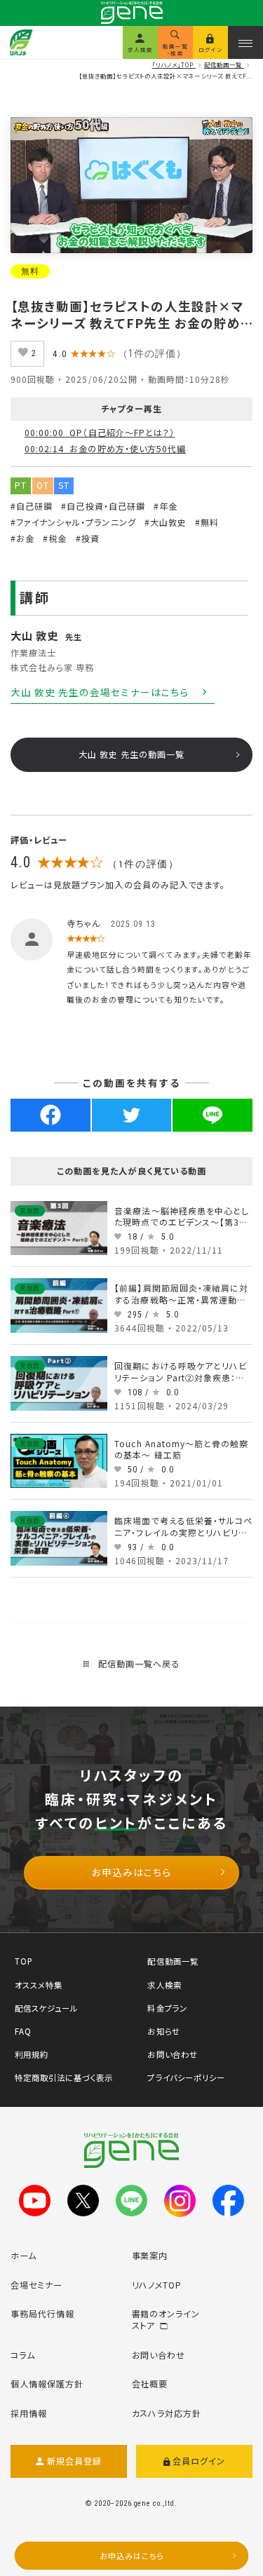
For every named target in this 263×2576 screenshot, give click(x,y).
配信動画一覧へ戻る (137, 1664)
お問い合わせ (172, 2054)
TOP (24, 1961)
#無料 (207, 522)
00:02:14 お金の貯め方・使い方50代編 (105, 449)
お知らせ (163, 2031)
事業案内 (150, 2256)
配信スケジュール (46, 2008)
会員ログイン (199, 2461)
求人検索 (164, 1985)
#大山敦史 (166, 522)
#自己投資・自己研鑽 (103, 506)
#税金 (55, 538)
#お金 (22, 538)
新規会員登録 (74, 2461)
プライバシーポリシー (186, 2077)
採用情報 (29, 2413)
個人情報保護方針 (47, 2384)
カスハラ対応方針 (167, 2413)
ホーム (23, 2256)
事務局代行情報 (42, 2314)
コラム (23, 2355)
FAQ (23, 2031)
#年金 (166, 506)
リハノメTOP (157, 2285)
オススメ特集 (39, 1985)
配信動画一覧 (173, 1961)
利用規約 (32, 2054)
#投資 (88, 538)
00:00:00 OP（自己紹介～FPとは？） (100, 433)
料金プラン (167, 2008)
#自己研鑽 (32, 506)
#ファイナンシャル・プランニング (73, 522)
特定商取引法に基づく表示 (64, 2077)
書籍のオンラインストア (166, 2320)
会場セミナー (36, 2285)
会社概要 (150, 2384)
